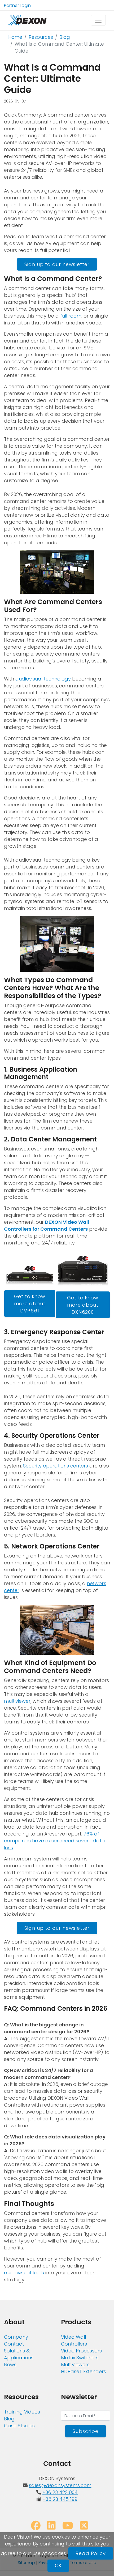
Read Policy (91, 2553)
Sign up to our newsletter (57, 264)
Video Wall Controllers (74, 2340)
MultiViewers (75, 2365)
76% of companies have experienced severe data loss (54, 1841)
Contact (14, 2344)
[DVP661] (30, 1271)
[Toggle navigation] (98, 20)
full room (71, 316)
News (10, 2365)
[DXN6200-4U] (83, 1271)
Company (16, 2337)
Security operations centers (56, 1466)
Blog (65, 37)
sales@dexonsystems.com (60, 2485)
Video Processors (81, 2351)
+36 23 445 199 (60, 2499)
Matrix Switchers (80, 2358)
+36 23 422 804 (60, 2492)
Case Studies (19, 2426)
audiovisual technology (43, 679)
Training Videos (22, 2412)
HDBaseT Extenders (84, 2371)
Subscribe (85, 2431)
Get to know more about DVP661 (30, 1304)
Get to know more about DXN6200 (83, 1305)
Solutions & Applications (19, 2354)
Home (15, 37)
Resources (41, 37)
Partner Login (17, 5)
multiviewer (17, 1701)
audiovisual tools (24, 2273)
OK (58, 2566)
